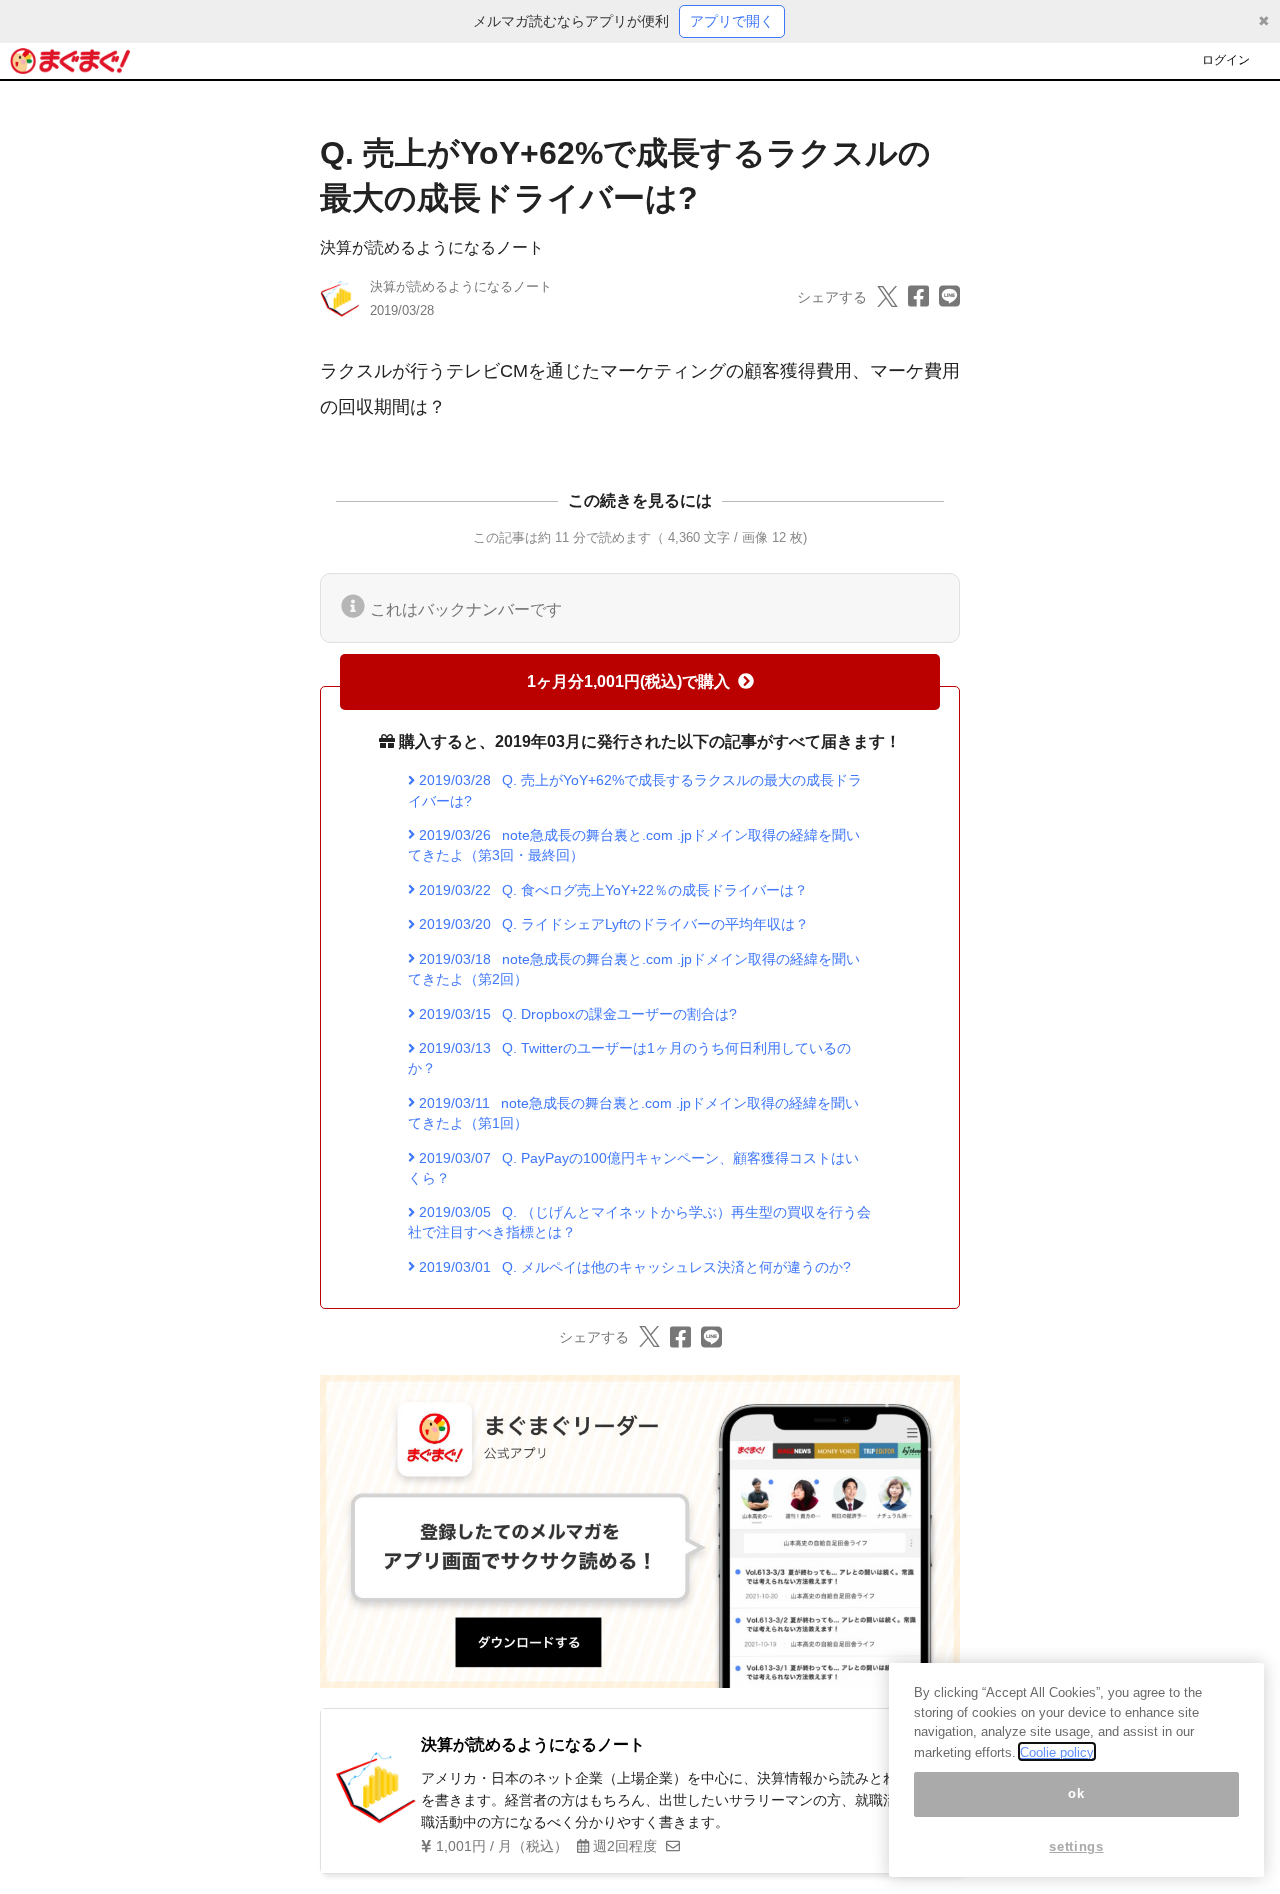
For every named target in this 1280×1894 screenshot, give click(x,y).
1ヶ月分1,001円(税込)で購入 (628, 681)
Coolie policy (1057, 1751)
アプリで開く (732, 21)
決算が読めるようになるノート (432, 247)
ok (1076, 1793)
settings (1076, 1846)
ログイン (1226, 60)
